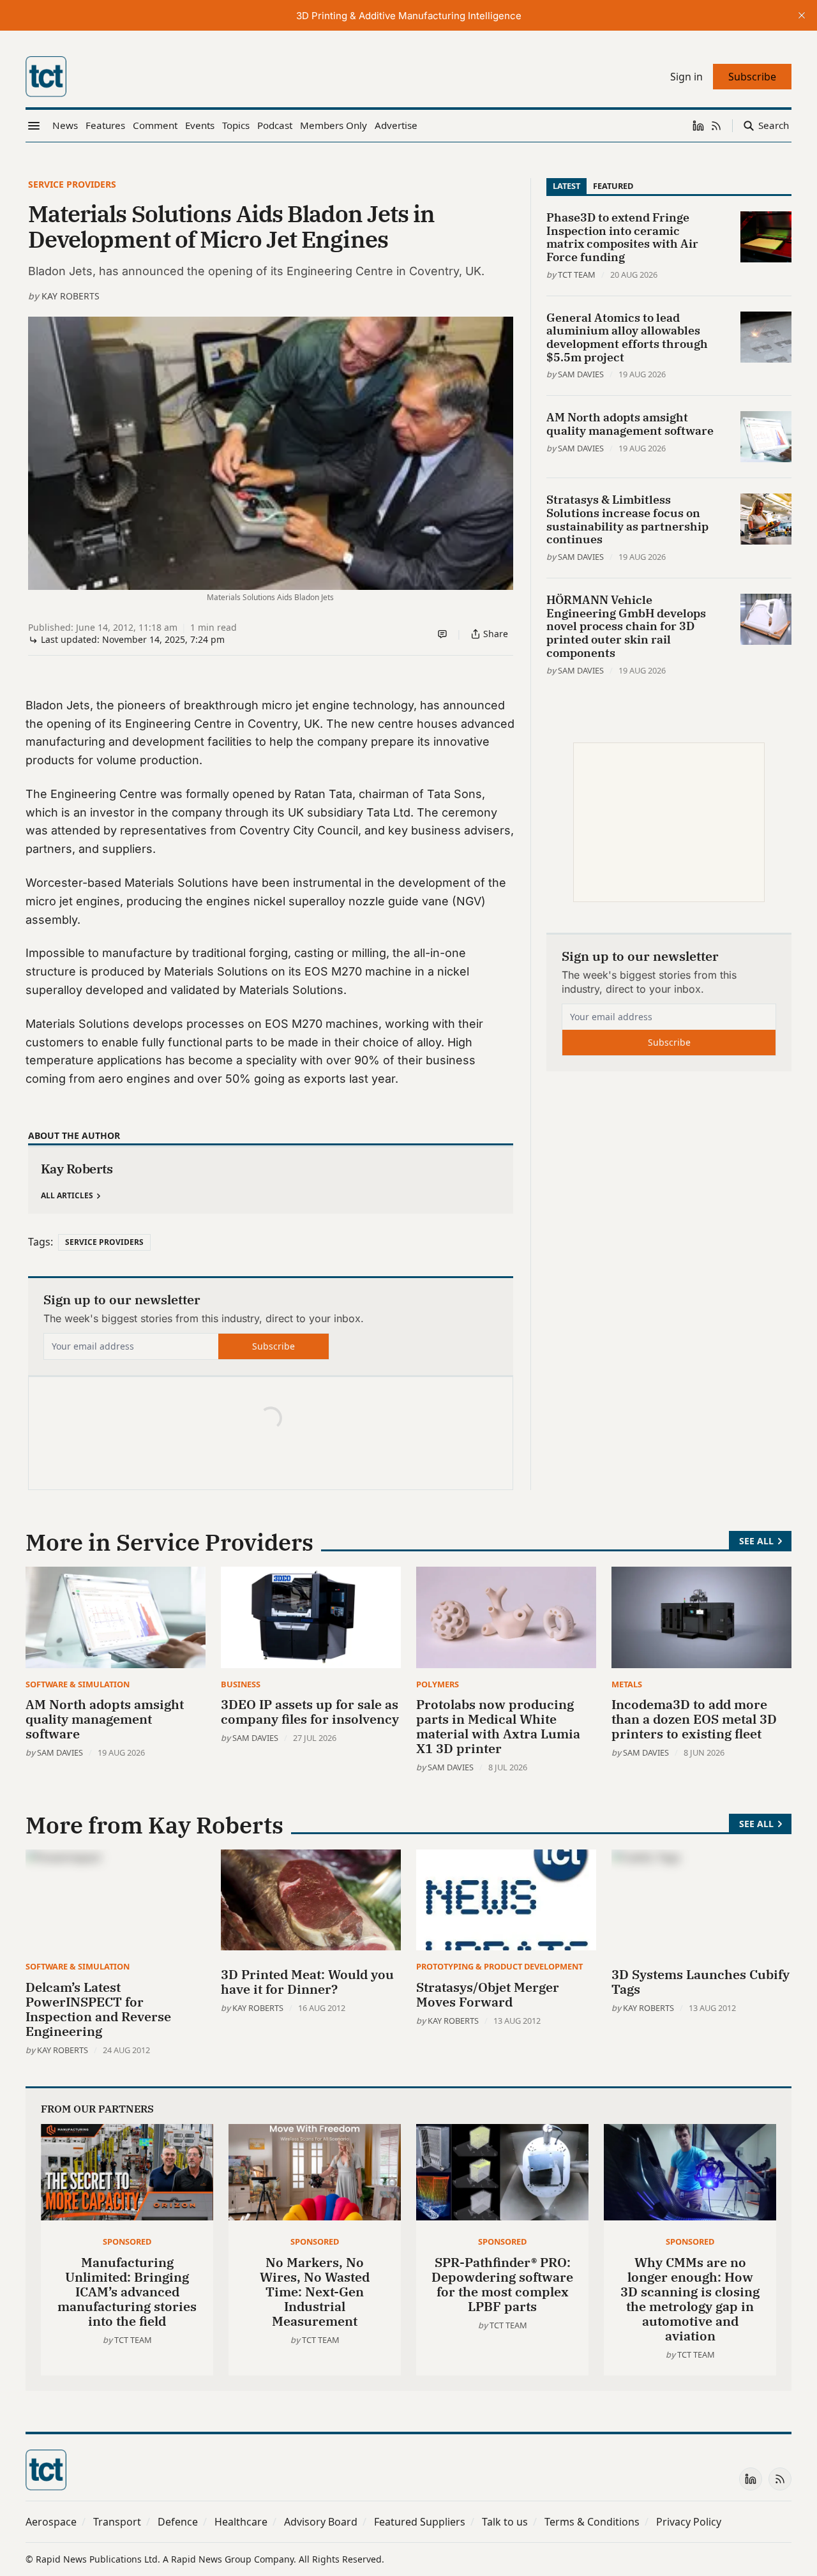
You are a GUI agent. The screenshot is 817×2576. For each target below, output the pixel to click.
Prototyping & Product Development (499, 1966)
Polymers (438, 1684)
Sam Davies (581, 374)
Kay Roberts (71, 296)
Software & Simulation (78, 1684)
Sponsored (127, 2241)
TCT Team (577, 275)
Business (241, 1684)
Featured (613, 186)
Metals (627, 1684)
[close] (802, 15)
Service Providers (72, 184)
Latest (566, 186)
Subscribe (274, 1346)
